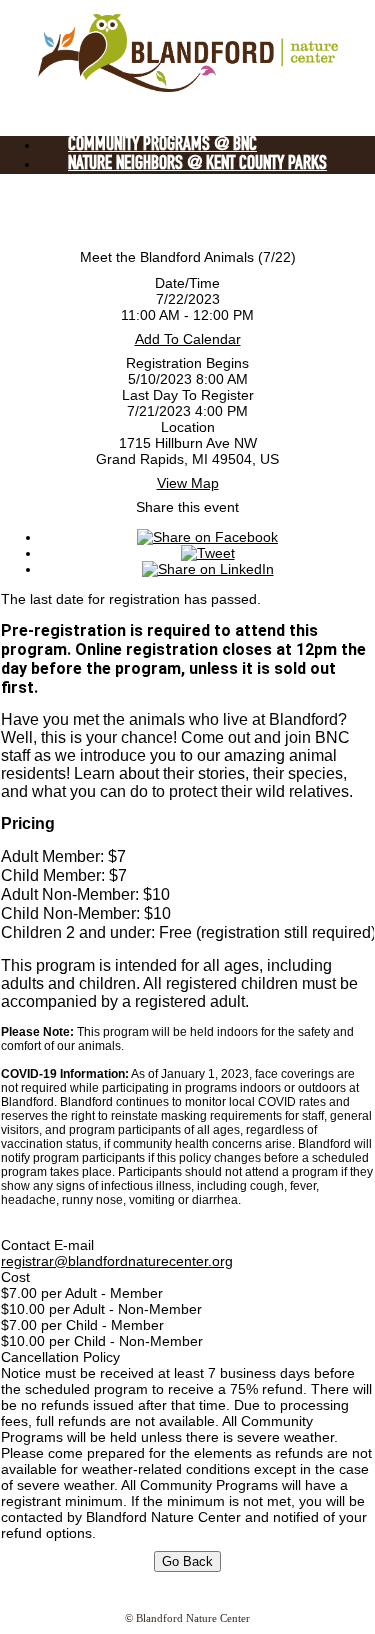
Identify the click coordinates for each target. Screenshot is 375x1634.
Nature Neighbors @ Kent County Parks (197, 164)
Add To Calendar (188, 339)
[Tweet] (208, 553)
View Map (188, 483)
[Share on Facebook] (207, 537)
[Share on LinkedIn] (208, 569)
